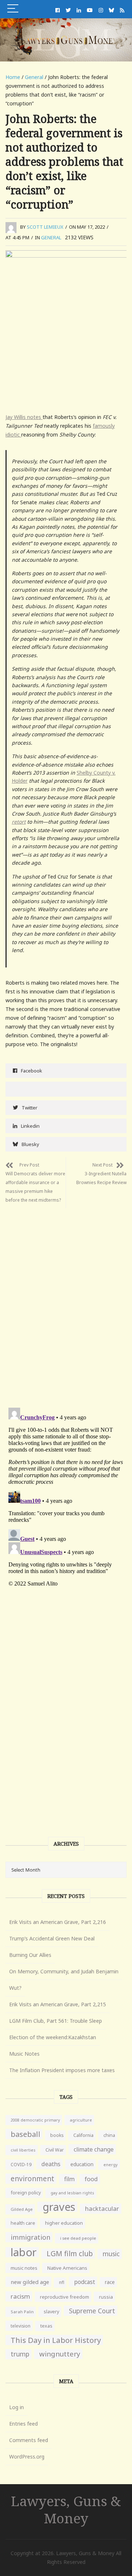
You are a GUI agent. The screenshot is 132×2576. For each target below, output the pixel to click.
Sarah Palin (22, 2312)
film (69, 2179)
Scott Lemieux (45, 227)
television (21, 2326)
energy (111, 2165)
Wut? (15, 1988)
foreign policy (26, 2193)
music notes (24, 2268)
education (82, 2164)
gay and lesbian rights (72, 2193)
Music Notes (24, 2054)
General (34, 77)
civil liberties (23, 2150)
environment (32, 2178)
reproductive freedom (65, 2297)
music (111, 2254)
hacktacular (102, 2208)
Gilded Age (22, 2209)
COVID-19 (21, 2165)
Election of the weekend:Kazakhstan (53, 2037)
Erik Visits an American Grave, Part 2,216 (58, 1922)
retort (19, 822)
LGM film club (70, 2253)
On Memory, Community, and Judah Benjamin (64, 1971)
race (110, 2282)
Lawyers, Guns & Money (66, 2509)
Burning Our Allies (30, 1955)
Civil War (55, 2150)
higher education (64, 2223)
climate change (94, 2149)
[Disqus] (66, 1300)
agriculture (81, 2120)
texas (46, 2326)
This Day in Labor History (56, 2340)
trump (20, 2354)
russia (106, 2297)
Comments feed (29, 2440)
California (83, 2135)
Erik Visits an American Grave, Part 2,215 (58, 2004)
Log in (16, 2407)
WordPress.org (27, 2457)
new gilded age (30, 2282)
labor (24, 2252)
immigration (30, 2237)
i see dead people (78, 2238)
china (109, 2135)
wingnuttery (60, 2354)
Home (13, 77)
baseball (25, 2134)
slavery (51, 2312)
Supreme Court (92, 2311)
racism (20, 2296)
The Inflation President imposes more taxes (62, 2070)
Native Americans (67, 2268)
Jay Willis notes (24, 417)
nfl (62, 2282)
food (91, 2179)
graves (59, 2207)
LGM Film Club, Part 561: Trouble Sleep (56, 2021)
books (57, 2135)
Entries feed (23, 2424)
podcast (85, 2282)
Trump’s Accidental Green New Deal (52, 1938)
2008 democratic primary (35, 2120)
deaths (51, 2164)
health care (23, 2223)
